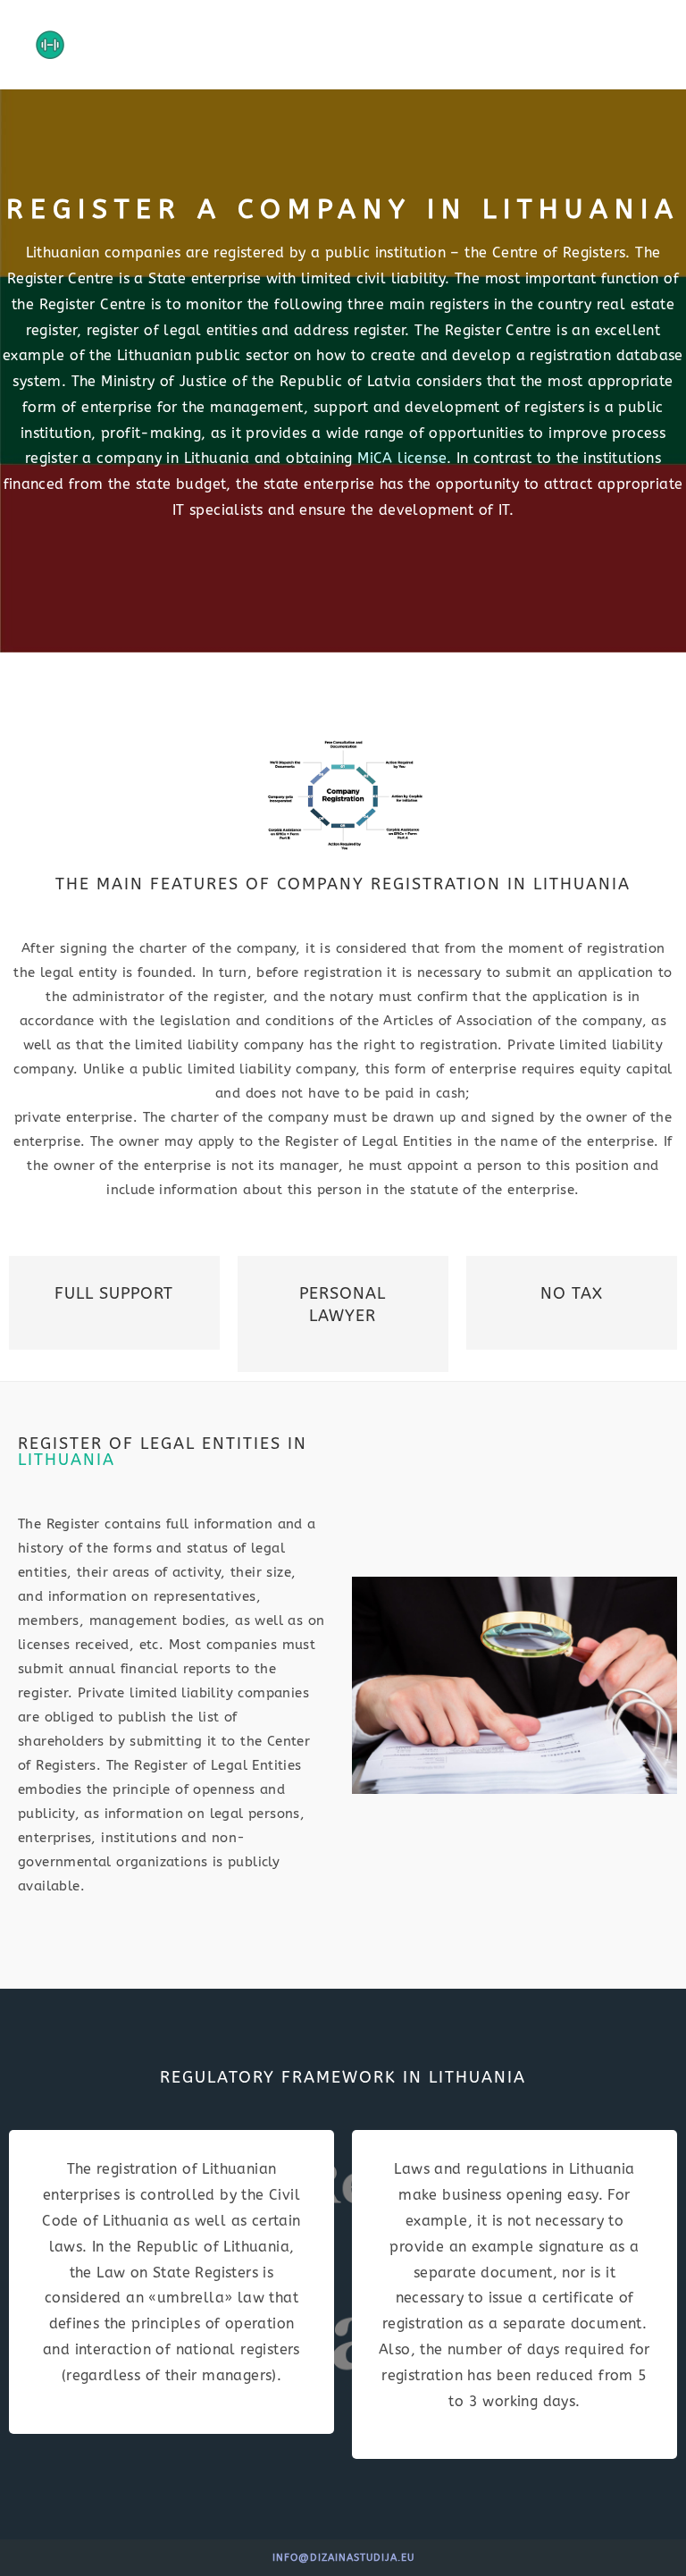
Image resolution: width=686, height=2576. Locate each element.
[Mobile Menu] (647, 45)
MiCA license (402, 458)
